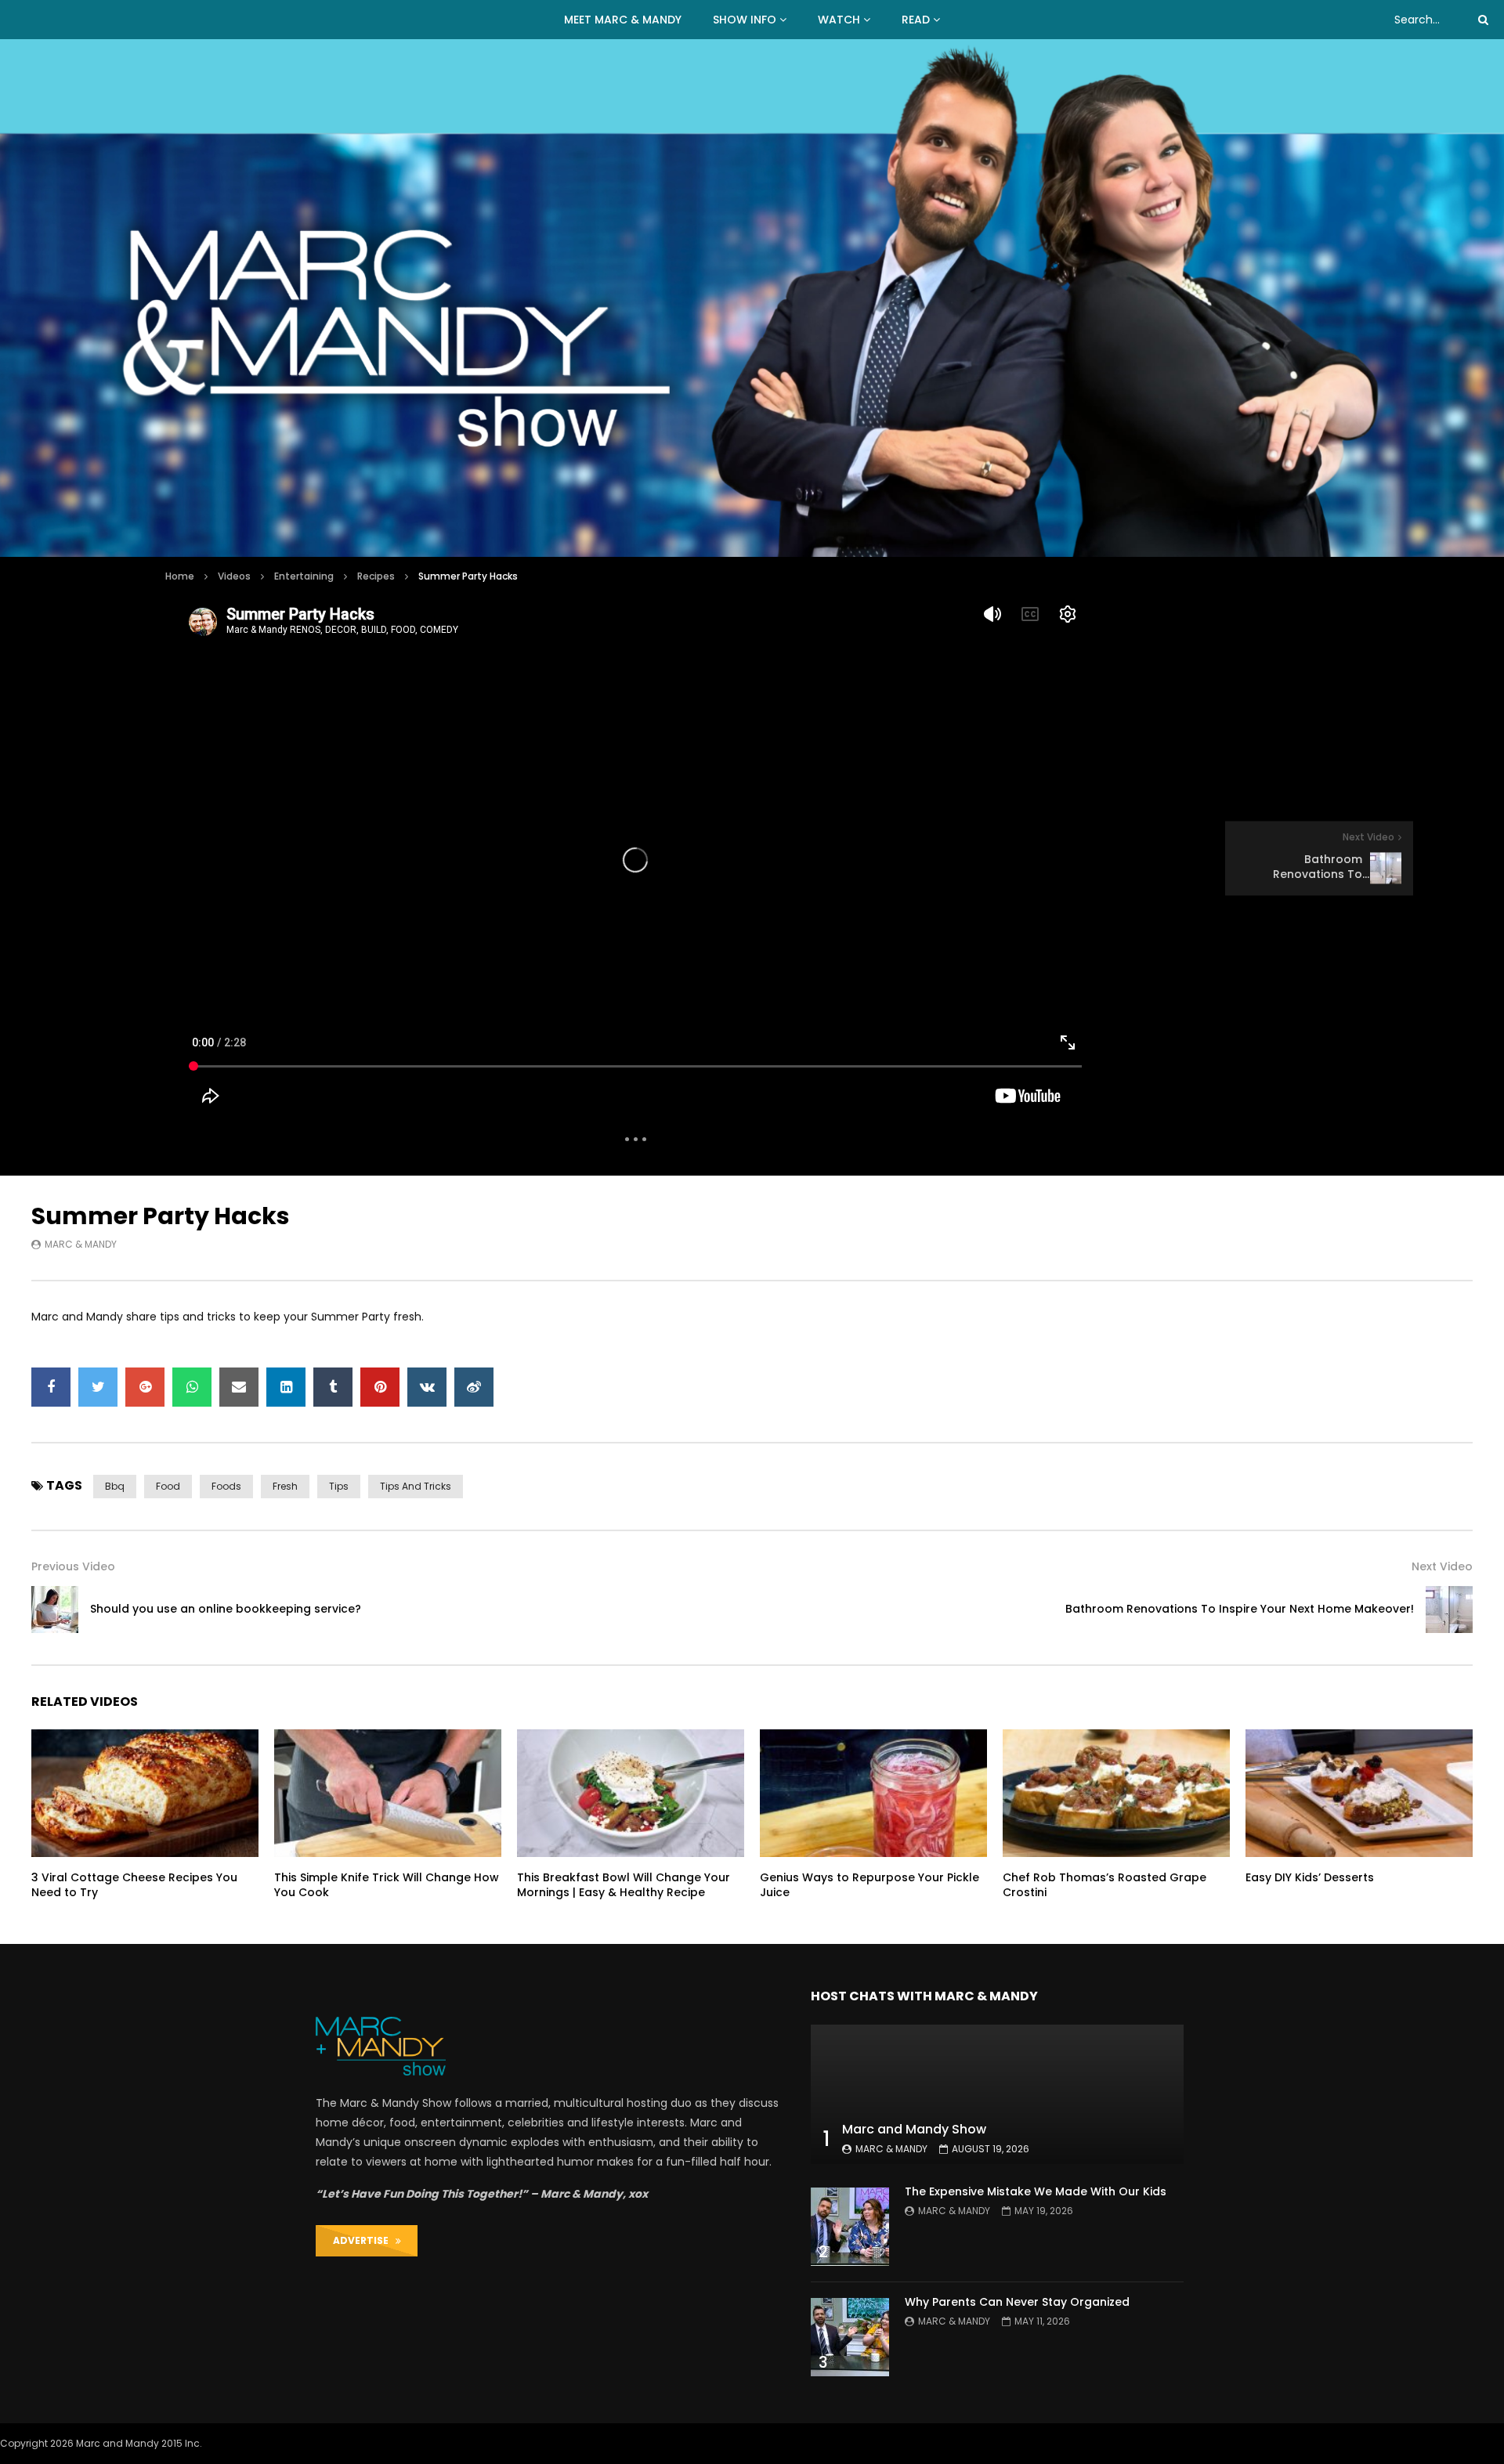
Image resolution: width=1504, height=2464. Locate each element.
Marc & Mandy (81, 1244)
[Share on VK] (427, 1387)
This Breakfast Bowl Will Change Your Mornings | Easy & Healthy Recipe (624, 1885)
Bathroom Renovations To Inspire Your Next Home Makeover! (1240, 1609)
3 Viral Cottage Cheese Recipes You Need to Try (134, 1885)
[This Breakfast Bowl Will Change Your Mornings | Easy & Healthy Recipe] (631, 1793)
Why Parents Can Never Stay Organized (1017, 2302)
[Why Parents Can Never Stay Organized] (850, 2337)
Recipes (376, 576)
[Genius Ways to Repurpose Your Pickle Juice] (873, 1793)
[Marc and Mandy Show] (752, 298)
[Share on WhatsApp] (192, 1387)
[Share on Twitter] (98, 1387)
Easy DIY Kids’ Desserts (1310, 1877)
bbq (115, 1486)
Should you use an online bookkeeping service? (226, 1609)
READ (916, 20)
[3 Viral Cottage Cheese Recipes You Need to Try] (145, 1793)
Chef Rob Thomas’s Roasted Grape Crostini (1104, 1885)
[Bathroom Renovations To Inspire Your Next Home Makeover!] (1449, 1610)
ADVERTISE (364, 2240)
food (168, 1486)
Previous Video (73, 1566)
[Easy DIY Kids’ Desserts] (1359, 1793)
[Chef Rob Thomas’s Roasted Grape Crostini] (1116, 1793)
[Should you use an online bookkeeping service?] (55, 1610)
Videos (234, 576)
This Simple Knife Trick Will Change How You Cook (387, 1885)
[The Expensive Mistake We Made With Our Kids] (850, 2227)
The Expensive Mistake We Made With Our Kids (1036, 2191)
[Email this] (239, 1387)
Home (180, 576)
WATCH (839, 20)
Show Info (745, 20)
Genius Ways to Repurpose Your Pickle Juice (869, 1885)
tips (339, 1486)
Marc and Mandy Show (914, 2129)
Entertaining (304, 576)
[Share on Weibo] (474, 1387)
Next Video (1442, 1566)
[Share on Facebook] (51, 1387)
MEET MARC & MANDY (623, 20)
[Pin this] (380, 1387)
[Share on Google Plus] (145, 1387)
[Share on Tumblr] (333, 1387)
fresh (285, 1486)
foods (226, 1486)
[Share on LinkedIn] (286, 1387)
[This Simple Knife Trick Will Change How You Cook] (388, 1793)
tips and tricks (416, 1486)
